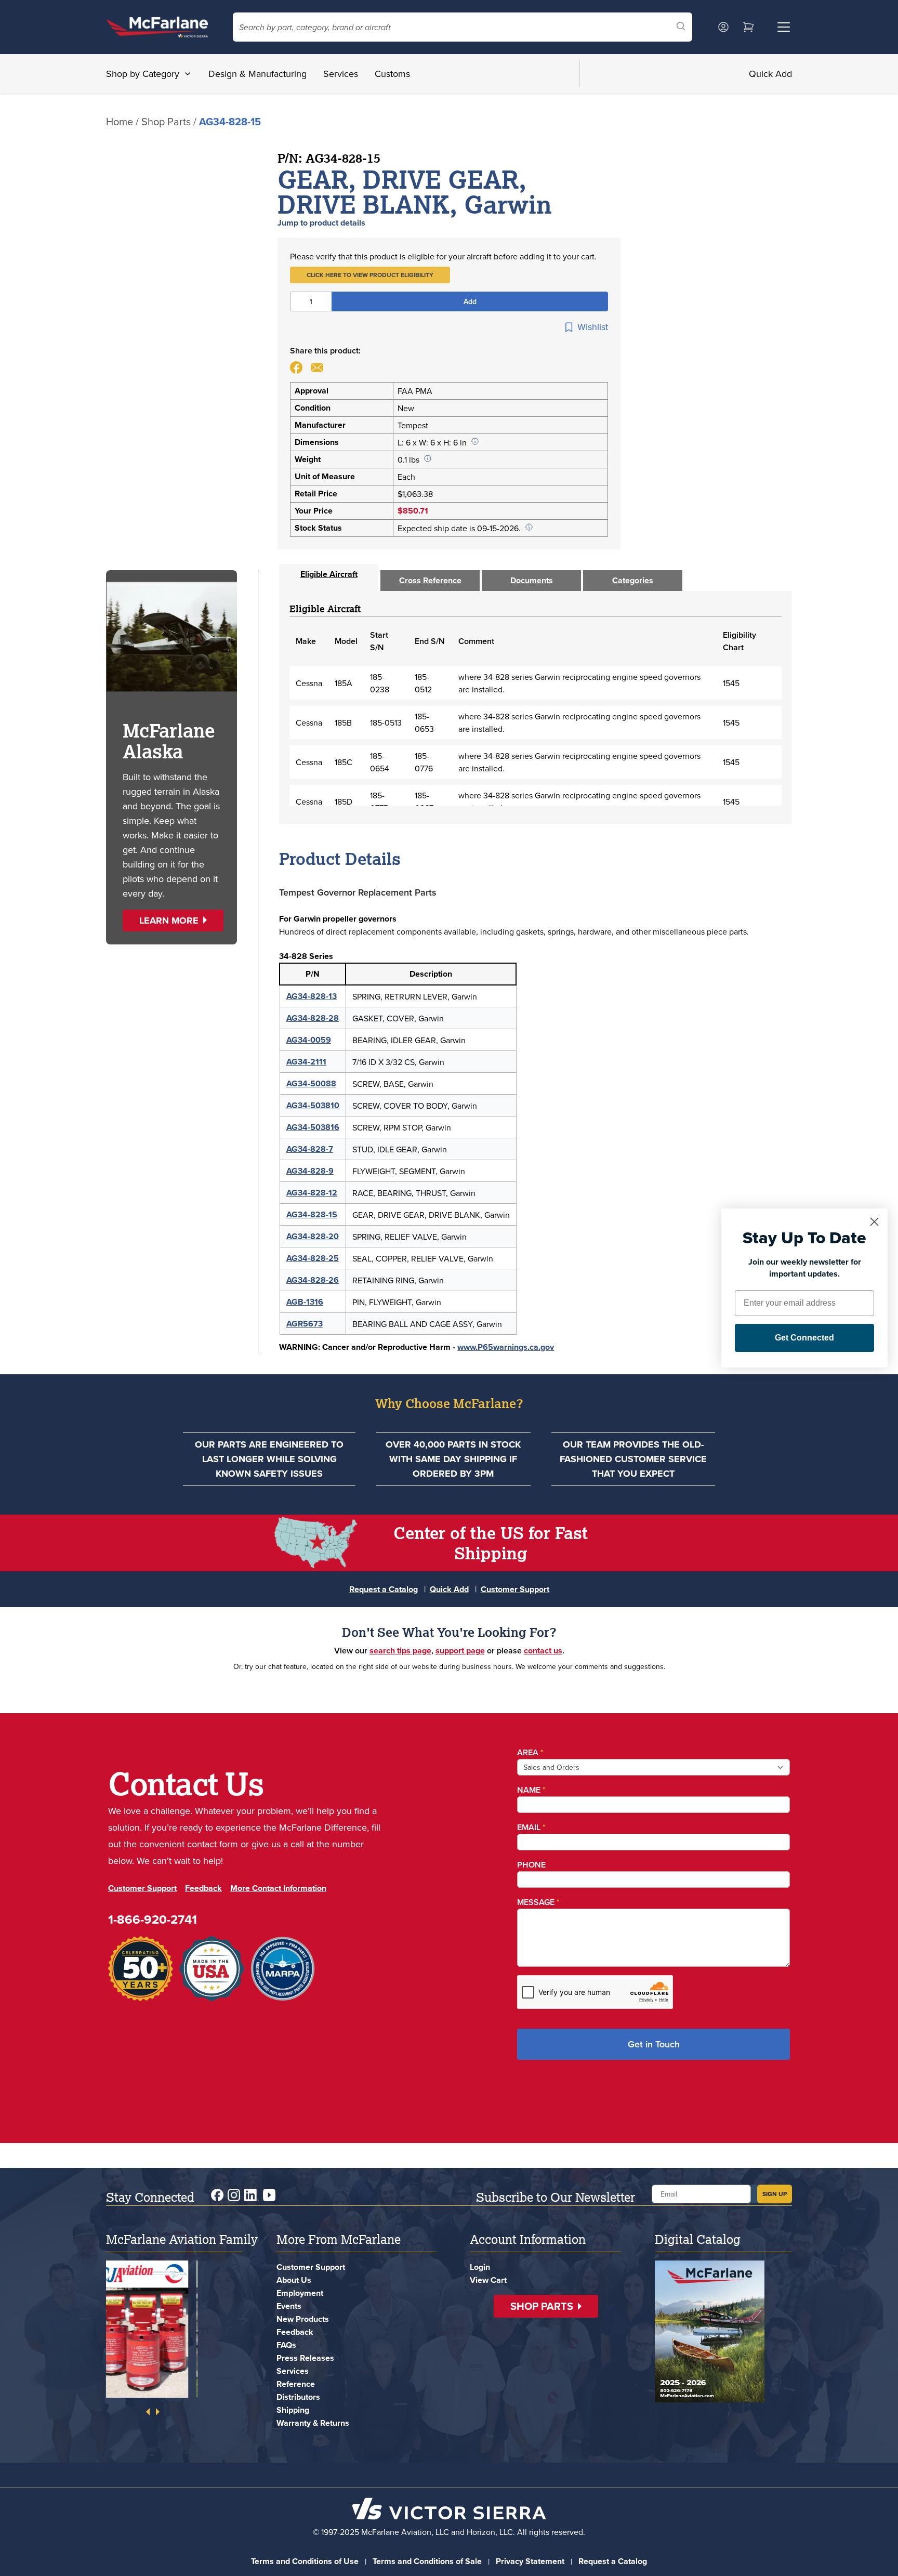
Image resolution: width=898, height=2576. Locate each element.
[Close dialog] (874, 1222)
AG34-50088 (311, 1083)
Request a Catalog (384, 1589)
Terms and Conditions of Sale (427, 2561)
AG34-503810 (313, 1105)
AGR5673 (305, 1324)
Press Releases (305, 2358)
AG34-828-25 (313, 1258)
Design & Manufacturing (257, 74)
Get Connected (804, 1338)
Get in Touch (654, 2044)
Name (531, 1790)
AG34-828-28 (313, 1018)
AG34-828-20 (313, 1236)
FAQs (286, 2345)
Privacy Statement (530, 2561)
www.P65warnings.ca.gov (506, 1347)
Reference (296, 2384)
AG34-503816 (313, 1127)
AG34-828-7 (310, 1149)
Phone (531, 1865)
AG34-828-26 (313, 1280)
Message (538, 1902)
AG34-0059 (309, 1040)
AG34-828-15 (312, 1214)
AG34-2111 (306, 1062)
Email (531, 1827)
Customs (392, 74)
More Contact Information (278, 1888)
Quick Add (770, 74)
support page (460, 1651)
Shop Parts (166, 121)
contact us (543, 1651)
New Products (303, 2319)
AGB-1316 (305, 1302)
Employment (300, 2293)
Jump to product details (321, 223)
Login (480, 2267)
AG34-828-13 (312, 996)
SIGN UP (775, 2194)
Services (341, 74)
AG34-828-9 (310, 1171)
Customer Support (515, 1589)
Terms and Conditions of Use (305, 2561)
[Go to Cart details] (748, 27)
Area (530, 1752)
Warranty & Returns (313, 2423)
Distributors (298, 2397)
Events (289, 2306)
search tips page (400, 1651)
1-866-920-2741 (153, 1919)
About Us (294, 2280)
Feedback (203, 1888)
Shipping (293, 2410)
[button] (370, 275)
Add (470, 301)
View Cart (488, 2280)
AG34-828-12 (312, 1193)
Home (120, 121)
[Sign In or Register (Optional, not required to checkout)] (723, 27)
